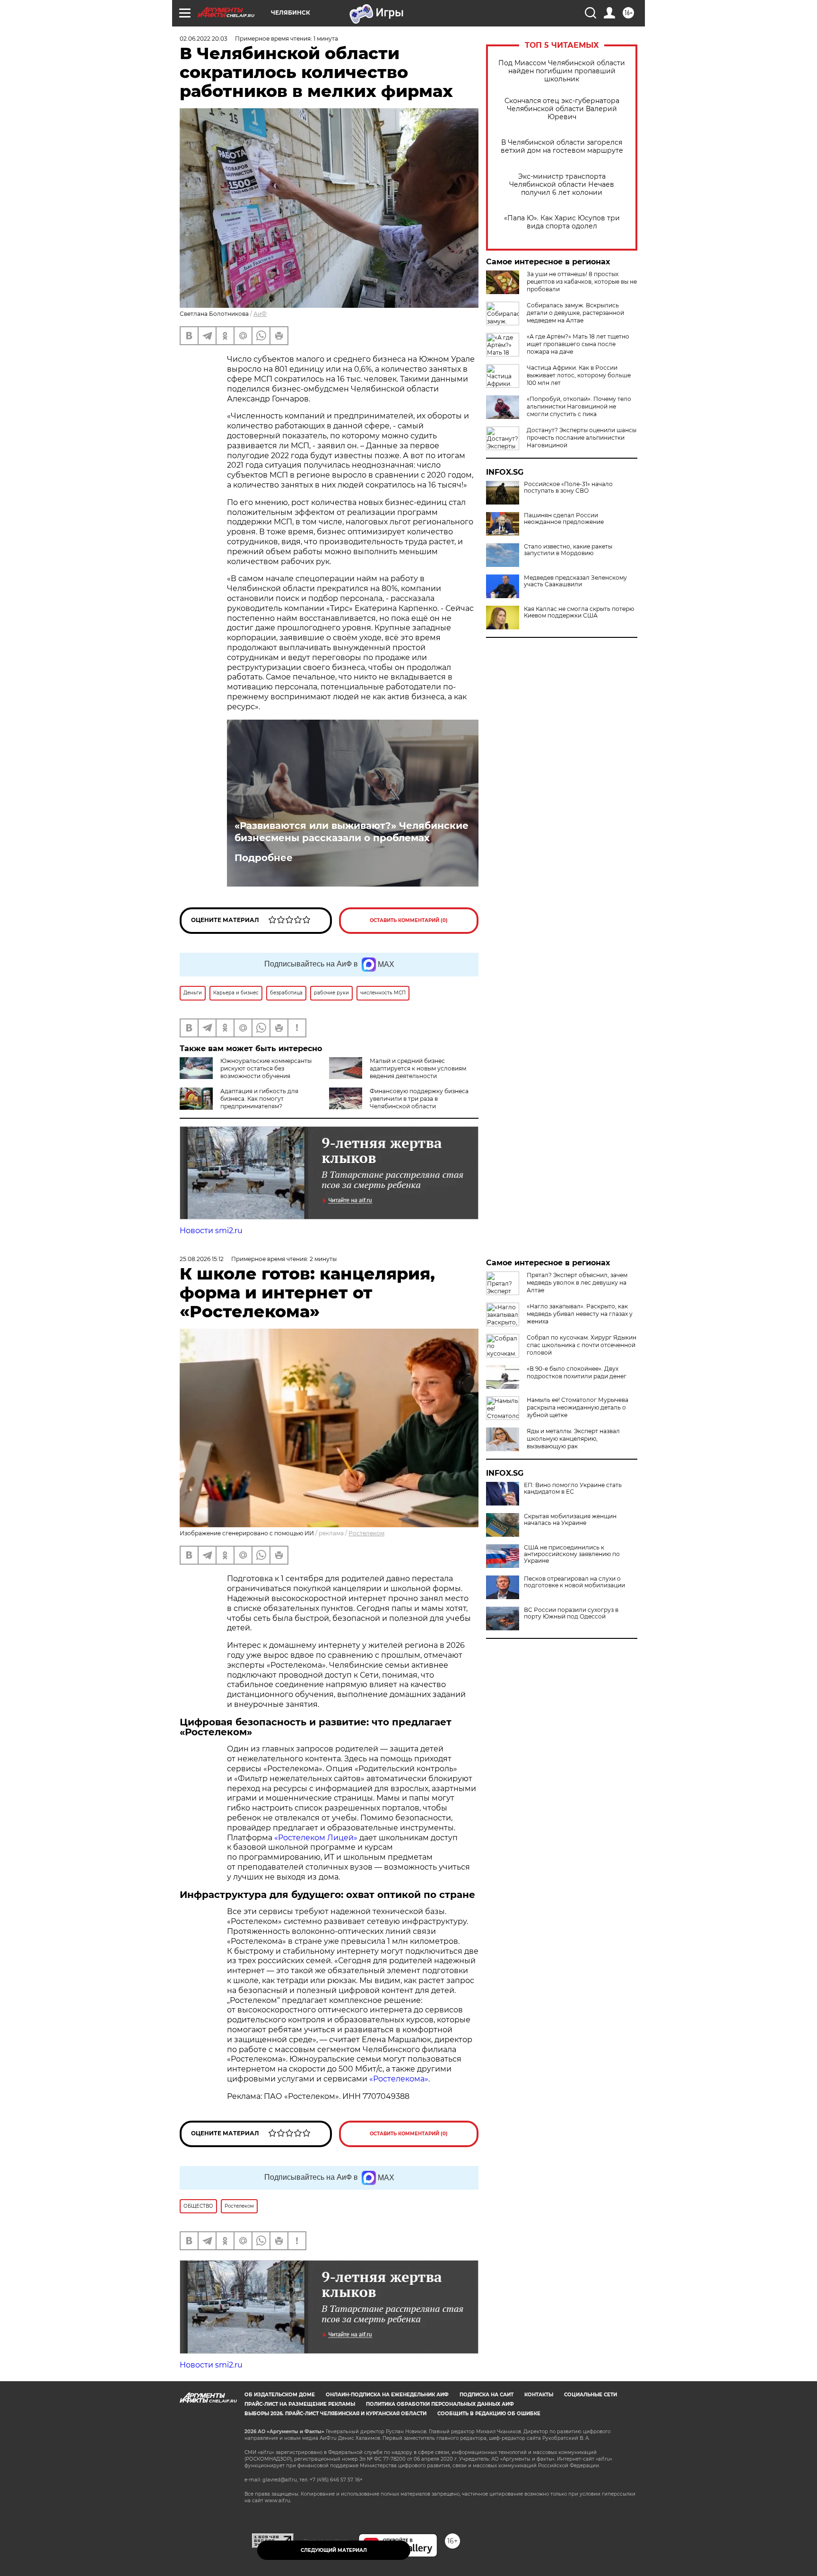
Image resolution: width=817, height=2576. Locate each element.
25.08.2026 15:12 (202, 1259)
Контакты (539, 2395)
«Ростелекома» (399, 2079)
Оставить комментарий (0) (409, 920)
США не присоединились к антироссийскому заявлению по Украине (572, 1554)
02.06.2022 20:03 (204, 39)
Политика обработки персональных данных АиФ (440, 2404)
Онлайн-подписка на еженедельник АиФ (387, 2395)
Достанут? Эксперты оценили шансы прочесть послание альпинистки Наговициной (582, 438)
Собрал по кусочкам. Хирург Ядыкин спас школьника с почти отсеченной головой (582, 1345)
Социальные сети (591, 2395)
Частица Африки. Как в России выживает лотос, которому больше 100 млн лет (579, 375)
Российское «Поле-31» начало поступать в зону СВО (568, 487)
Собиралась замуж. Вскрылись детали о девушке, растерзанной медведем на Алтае (575, 313)
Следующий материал (334, 2550)
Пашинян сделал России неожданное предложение (564, 519)
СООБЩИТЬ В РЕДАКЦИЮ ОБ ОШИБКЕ (489, 2414)
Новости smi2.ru (211, 1231)
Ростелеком (366, 1533)
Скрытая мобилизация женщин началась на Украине (570, 1520)
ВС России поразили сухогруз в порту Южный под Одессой (571, 1613)
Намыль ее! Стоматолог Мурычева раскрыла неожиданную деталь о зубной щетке (578, 1407)
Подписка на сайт (487, 2395)
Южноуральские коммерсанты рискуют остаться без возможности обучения (266, 1068)
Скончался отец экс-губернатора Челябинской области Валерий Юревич (562, 109)
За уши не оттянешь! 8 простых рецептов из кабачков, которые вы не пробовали (582, 282)
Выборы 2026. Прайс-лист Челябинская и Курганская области (335, 2414)
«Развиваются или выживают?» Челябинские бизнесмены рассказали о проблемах (352, 832)
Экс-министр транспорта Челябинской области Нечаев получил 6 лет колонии (562, 185)
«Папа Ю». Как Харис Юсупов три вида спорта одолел (562, 222)
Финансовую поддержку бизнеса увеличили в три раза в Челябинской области (419, 1099)
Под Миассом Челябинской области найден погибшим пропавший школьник (562, 71)
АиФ (260, 314)
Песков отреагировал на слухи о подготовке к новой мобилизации (574, 1582)
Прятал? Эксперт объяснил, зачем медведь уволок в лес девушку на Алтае (577, 1283)
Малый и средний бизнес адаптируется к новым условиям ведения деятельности (418, 1068)
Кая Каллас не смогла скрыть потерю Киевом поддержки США (579, 612)
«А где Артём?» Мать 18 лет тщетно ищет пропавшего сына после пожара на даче (578, 344)
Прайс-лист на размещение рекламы (300, 2404)
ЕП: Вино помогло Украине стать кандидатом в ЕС (573, 1488)
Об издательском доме (280, 2395)
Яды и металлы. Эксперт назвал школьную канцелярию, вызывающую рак (573, 1439)
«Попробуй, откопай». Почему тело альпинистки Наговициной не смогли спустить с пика (579, 406)
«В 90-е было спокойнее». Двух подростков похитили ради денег (577, 1372)
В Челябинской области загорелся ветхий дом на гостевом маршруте (562, 147)
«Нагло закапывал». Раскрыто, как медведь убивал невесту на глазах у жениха (580, 1314)
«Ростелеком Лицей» (317, 1838)
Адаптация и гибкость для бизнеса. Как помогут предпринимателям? (259, 1099)
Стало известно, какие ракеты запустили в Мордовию (568, 550)
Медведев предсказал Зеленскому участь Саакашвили (575, 581)
